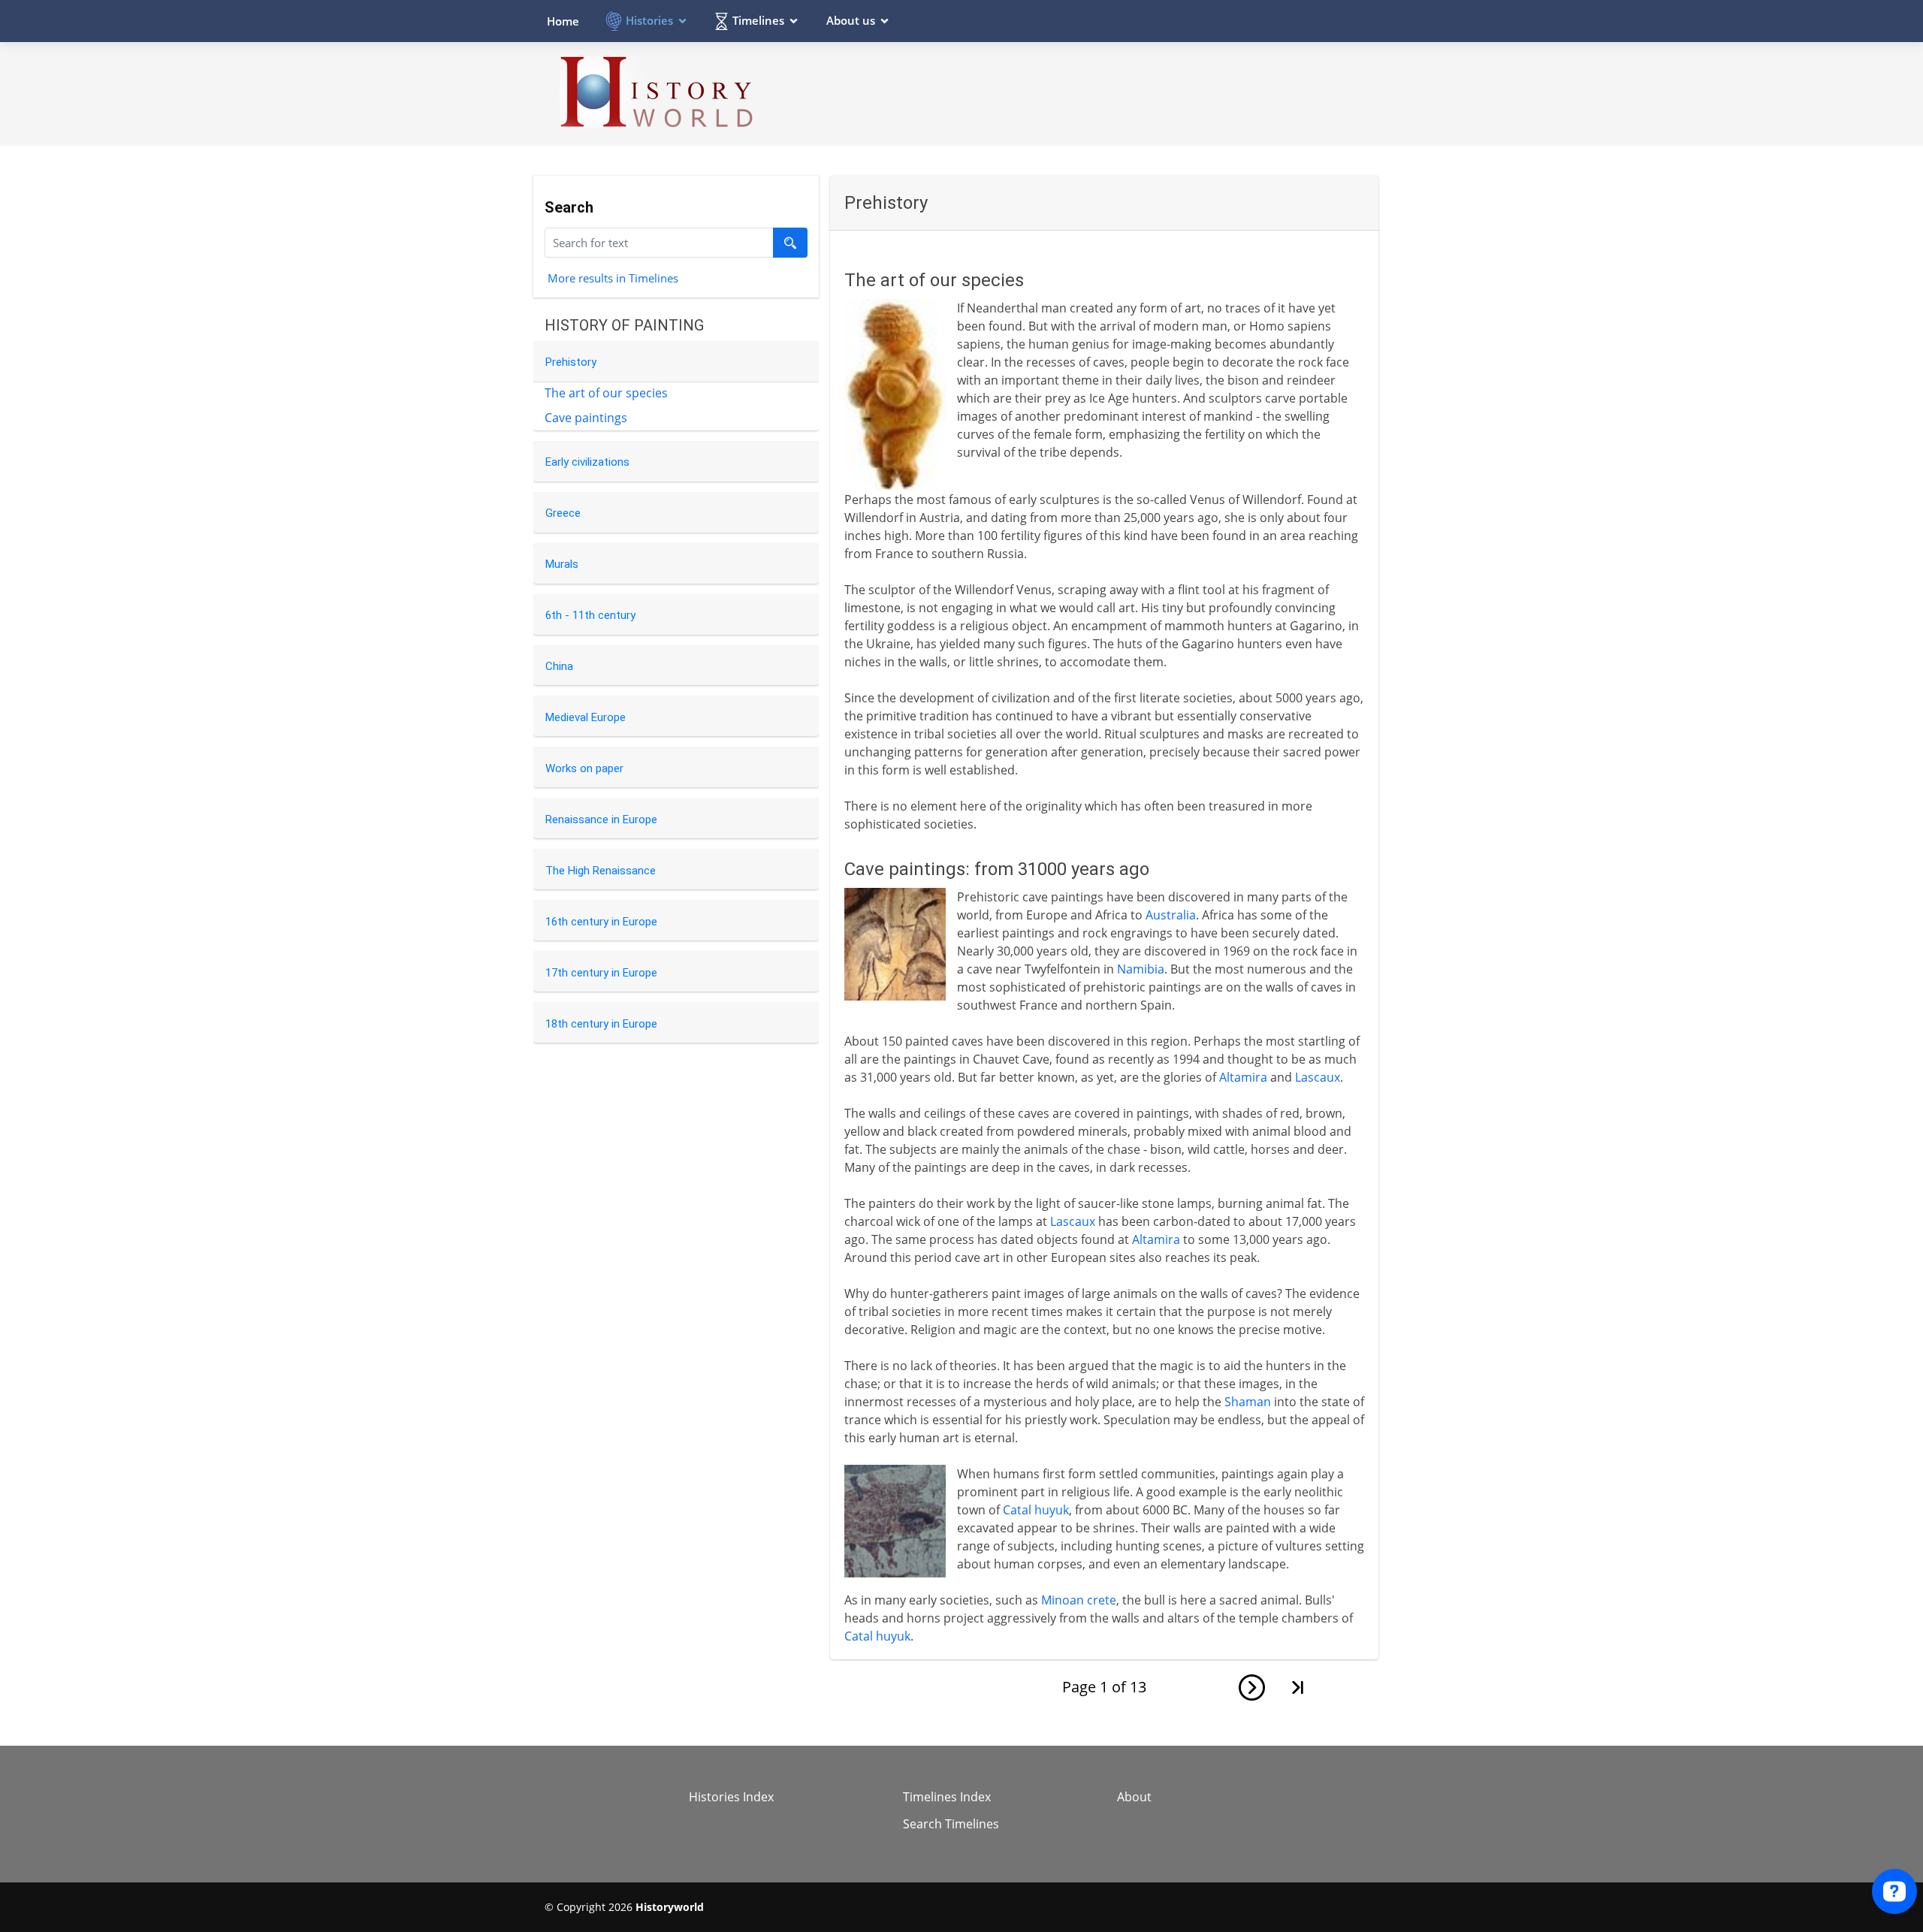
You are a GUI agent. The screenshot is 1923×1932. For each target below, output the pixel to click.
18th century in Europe (601, 1024)
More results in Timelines (613, 277)
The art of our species (606, 393)
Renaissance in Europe (601, 820)
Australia (1171, 915)
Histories (649, 20)
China (559, 666)
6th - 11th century (590, 615)
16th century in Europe (601, 922)
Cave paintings (586, 418)
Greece (563, 513)
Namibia (1141, 969)
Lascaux (1318, 1077)
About (1134, 1797)
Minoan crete (1079, 1600)
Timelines (758, 20)
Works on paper (584, 768)
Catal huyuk (1036, 1510)
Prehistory (571, 362)
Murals (562, 564)
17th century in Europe (601, 973)
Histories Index (731, 1797)
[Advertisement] (1105, 93)
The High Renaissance (601, 871)
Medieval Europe (586, 717)
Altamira (1243, 1077)
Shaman (1248, 1402)
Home (563, 21)
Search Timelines (951, 1824)
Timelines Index (947, 1797)
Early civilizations (587, 462)
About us (851, 20)
